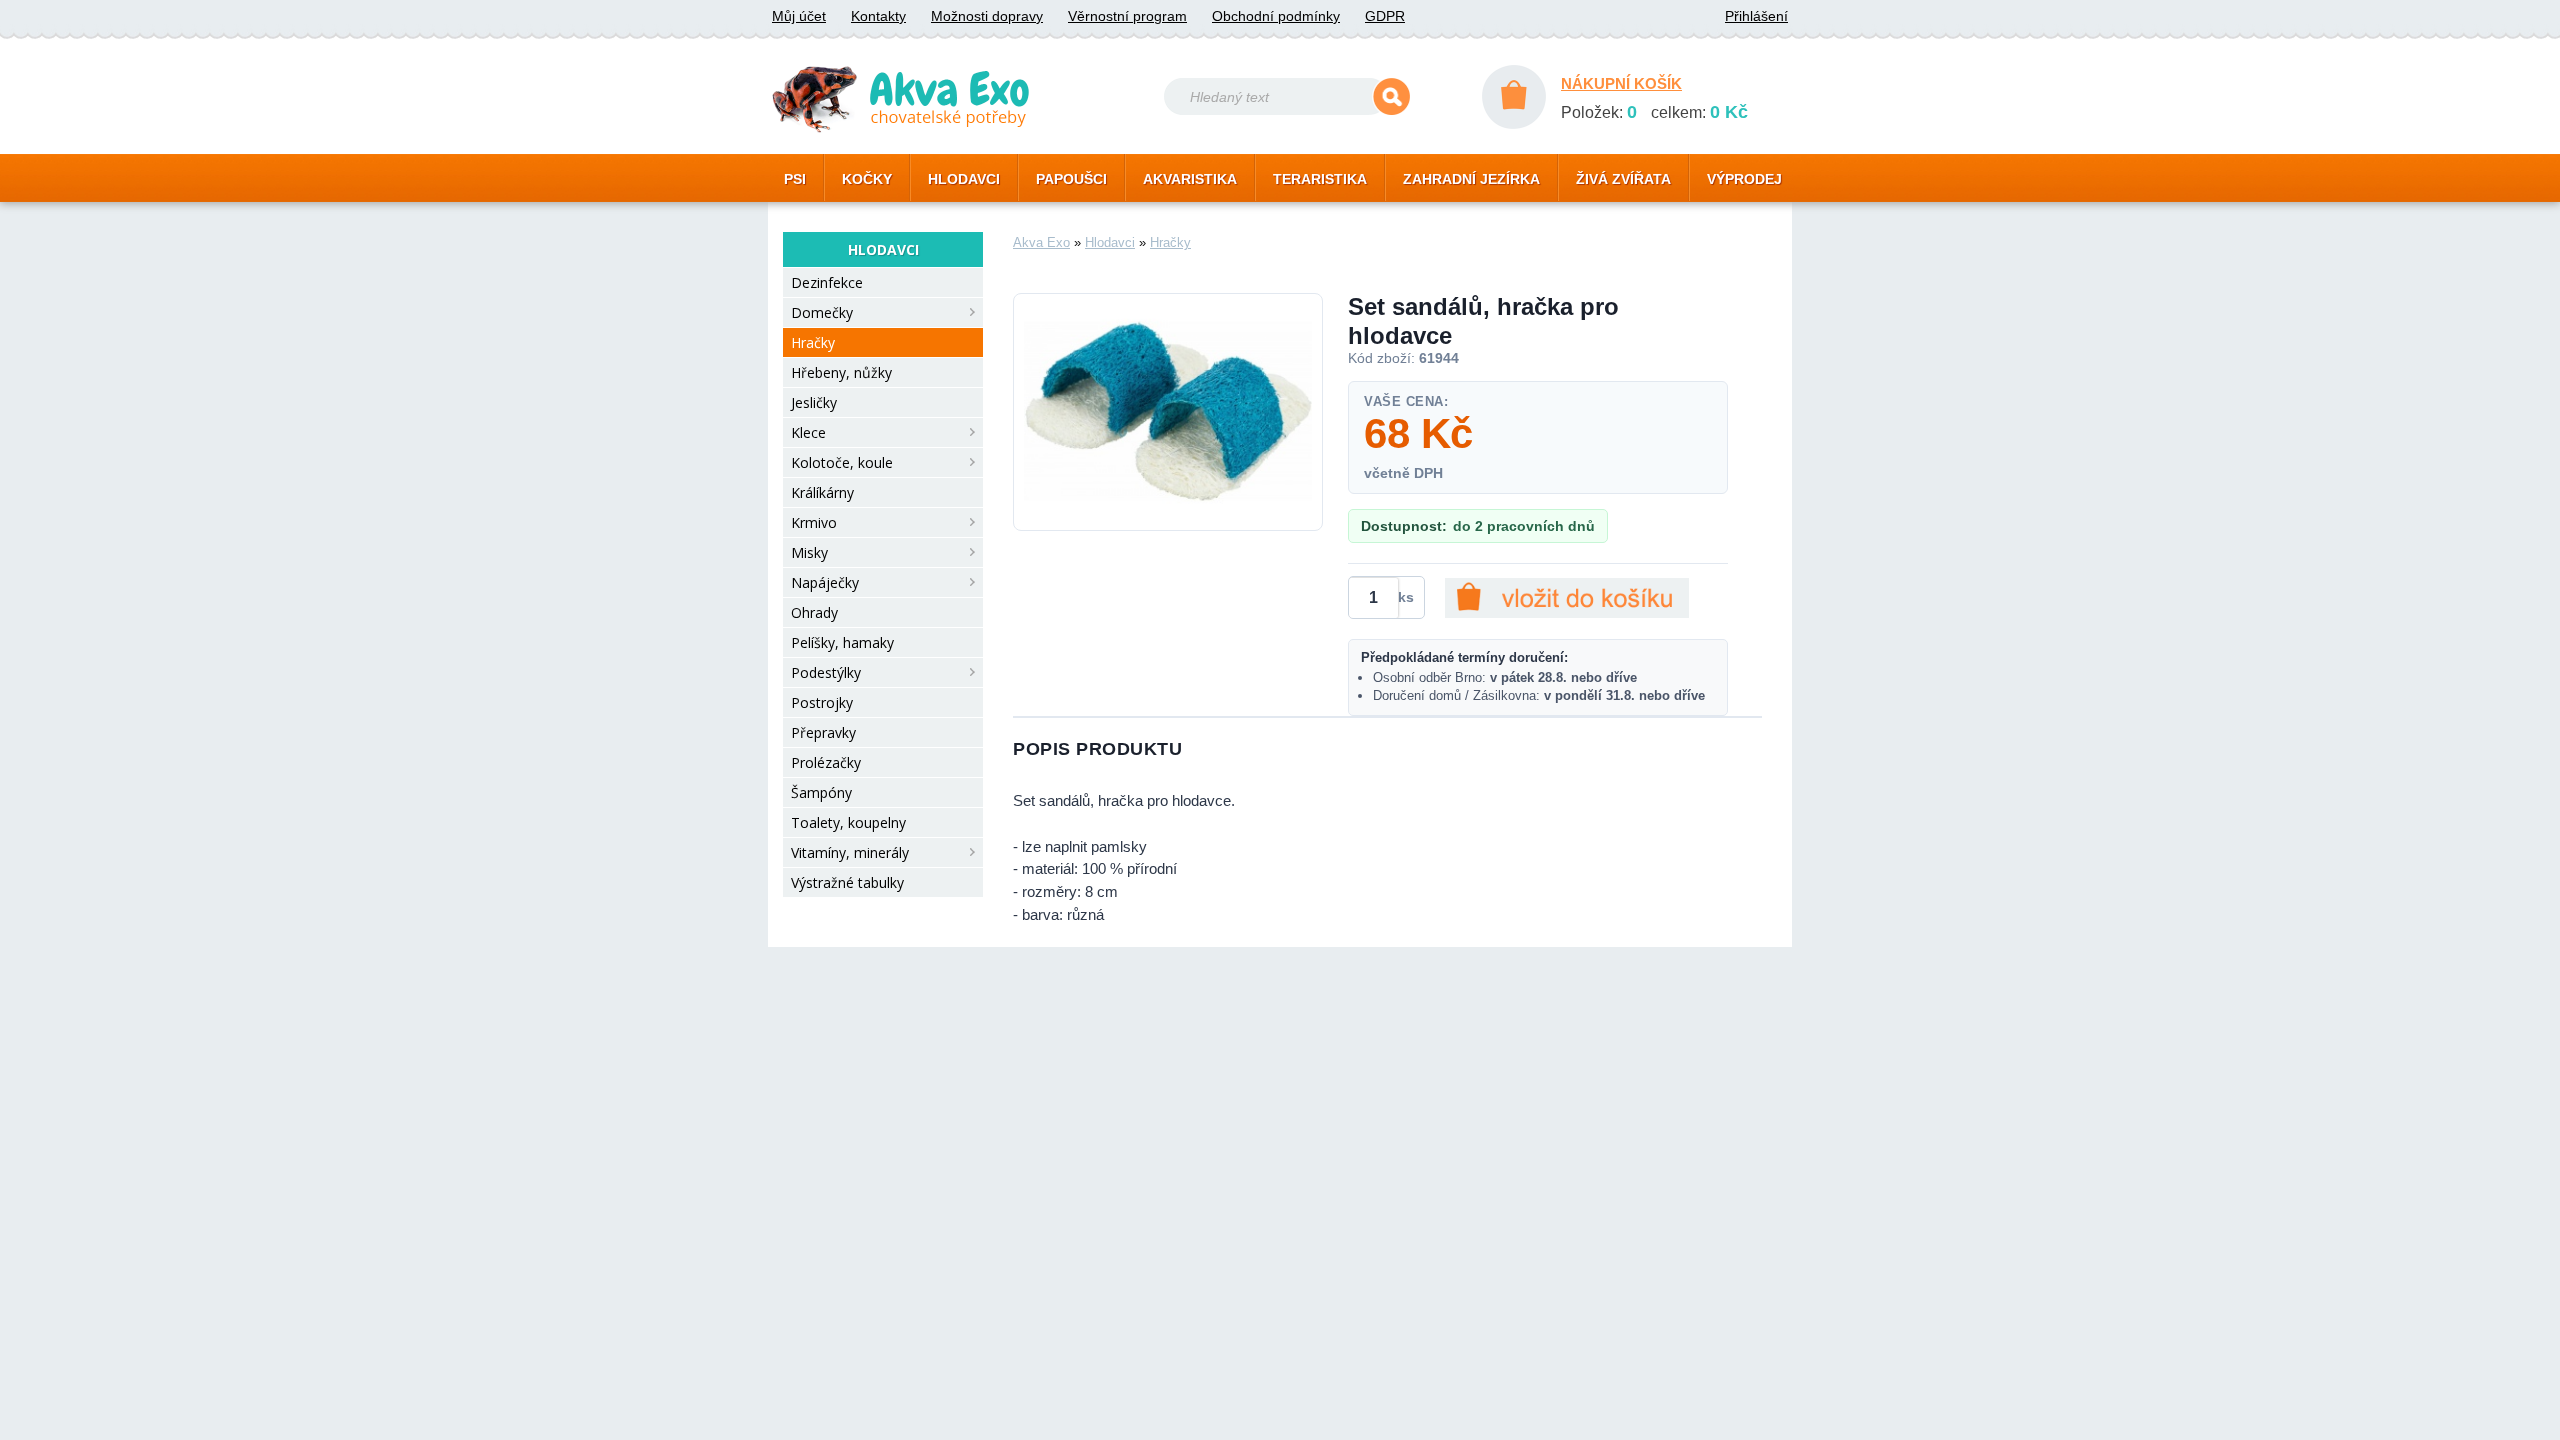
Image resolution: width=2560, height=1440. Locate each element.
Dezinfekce (827, 282)
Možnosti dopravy (987, 16)
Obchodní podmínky (1276, 16)
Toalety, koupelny (848, 822)
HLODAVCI (964, 179)
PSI (795, 179)
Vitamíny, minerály (850, 852)
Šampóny (821, 792)
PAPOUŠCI (1071, 179)
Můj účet (799, 16)
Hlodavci (1110, 242)
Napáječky (825, 582)
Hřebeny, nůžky (841, 372)
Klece (808, 432)
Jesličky (814, 402)
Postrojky (822, 702)
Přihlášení (1756, 16)
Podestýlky (826, 672)
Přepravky (823, 732)
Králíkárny (822, 492)
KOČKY (867, 179)
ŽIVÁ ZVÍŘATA (1623, 179)
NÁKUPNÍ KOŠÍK (1621, 83)
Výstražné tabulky (847, 882)
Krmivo (814, 522)
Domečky (822, 312)
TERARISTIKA (1320, 179)
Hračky (813, 342)
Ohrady (814, 612)
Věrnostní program (1127, 16)
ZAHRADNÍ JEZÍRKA (1471, 179)
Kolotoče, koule (842, 462)
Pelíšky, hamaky (842, 642)
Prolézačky (826, 762)
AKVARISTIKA (1190, 179)
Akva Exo (1041, 242)
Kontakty (878, 16)
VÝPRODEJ (1744, 179)
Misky (809, 552)
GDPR (1385, 16)
